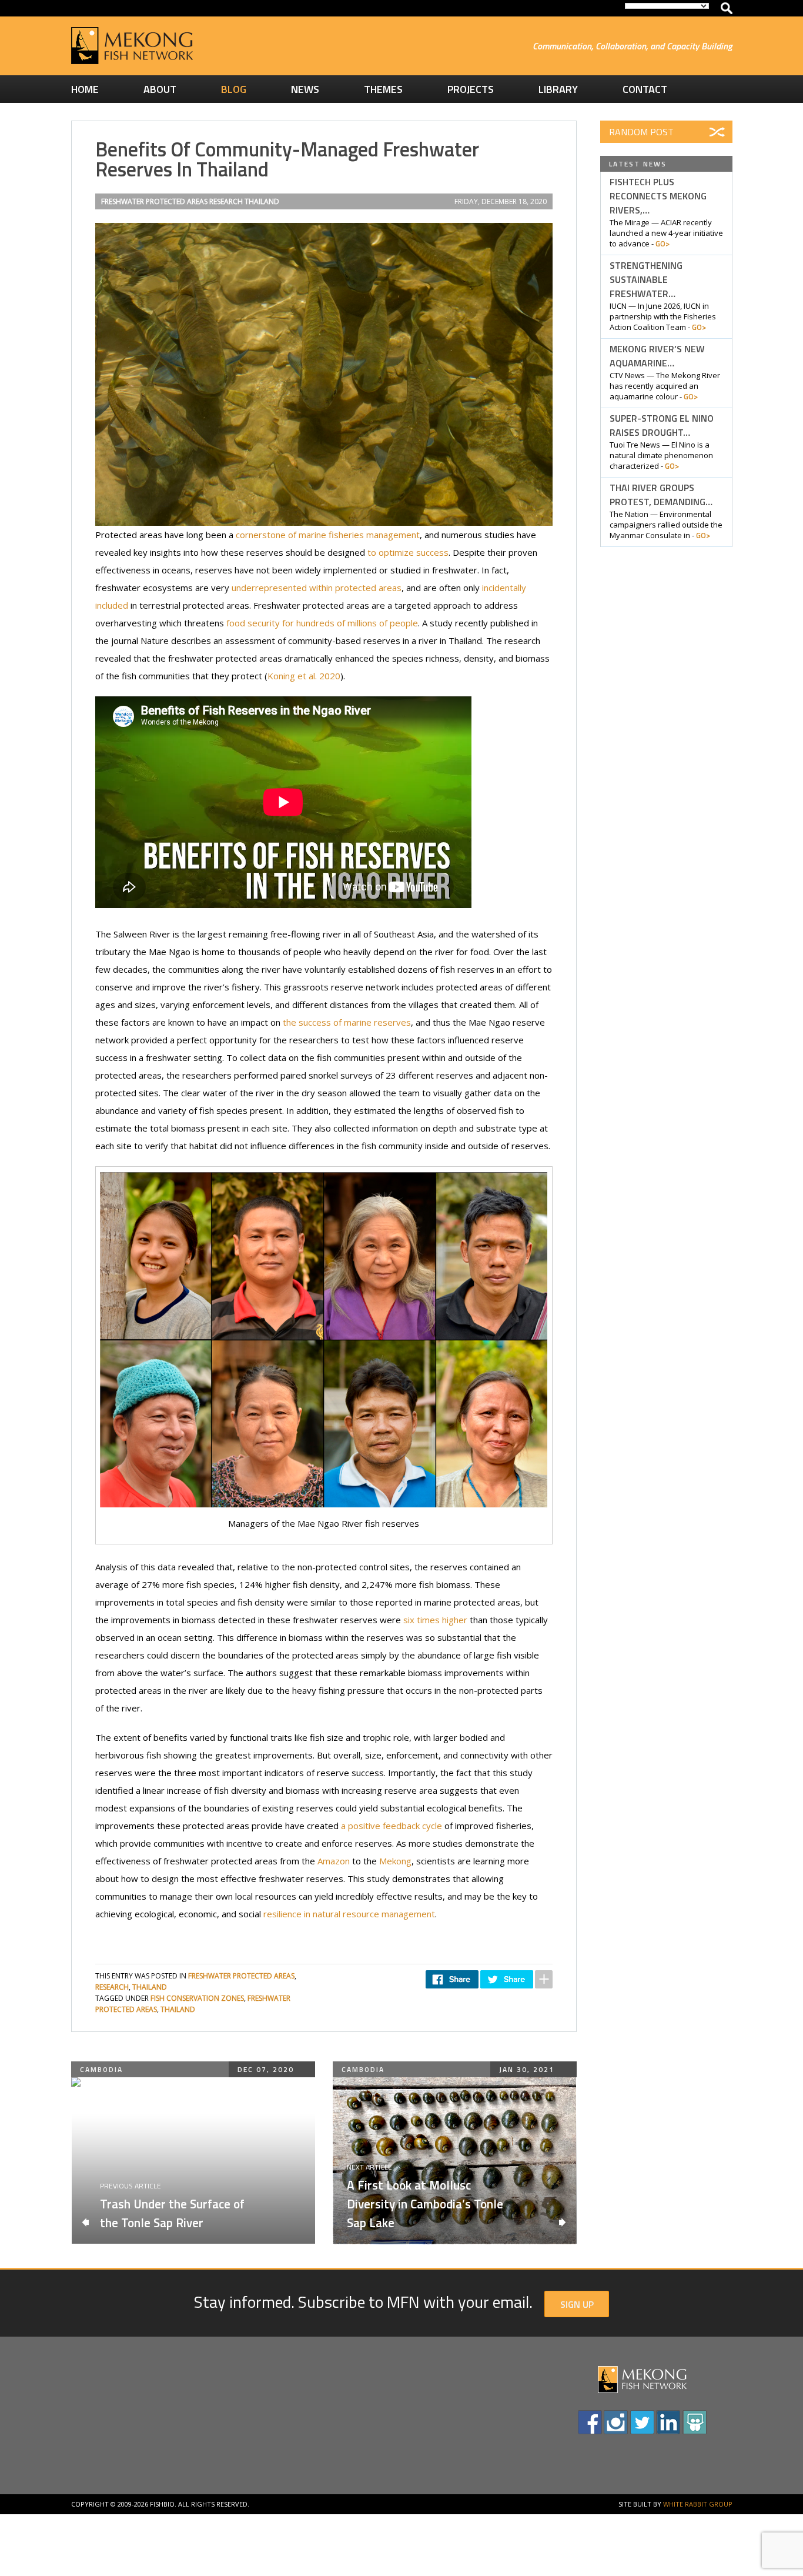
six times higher (435, 1620)
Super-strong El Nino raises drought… (662, 425)
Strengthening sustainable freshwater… (646, 279)
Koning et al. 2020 (304, 676)
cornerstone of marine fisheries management (328, 535)
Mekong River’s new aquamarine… (657, 356)
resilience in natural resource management (349, 1914)
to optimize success (408, 552)
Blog (234, 89)
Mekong (395, 1861)
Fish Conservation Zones (197, 1998)
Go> (663, 243)
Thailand (262, 201)
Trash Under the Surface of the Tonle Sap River (172, 2213)
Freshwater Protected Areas (154, 201)
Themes (383, 89)
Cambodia (101, 2069)
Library (558, 89)
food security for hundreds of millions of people (322, 623)
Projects (471, 89)
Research (226, 201)
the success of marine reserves (347, 1022)
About (160, 89)
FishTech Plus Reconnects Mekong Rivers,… (658, 196)
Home (85, 89)
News (305, 89)
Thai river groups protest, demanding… (661, 495)
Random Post (641, 132)
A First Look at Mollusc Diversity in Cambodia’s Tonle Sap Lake (425, 2204)
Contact (645, 89)
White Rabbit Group (698, 2504)
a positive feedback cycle (392, 1826)
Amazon (334, 1861)
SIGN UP (577, 2304)
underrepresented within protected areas (317, 588)
